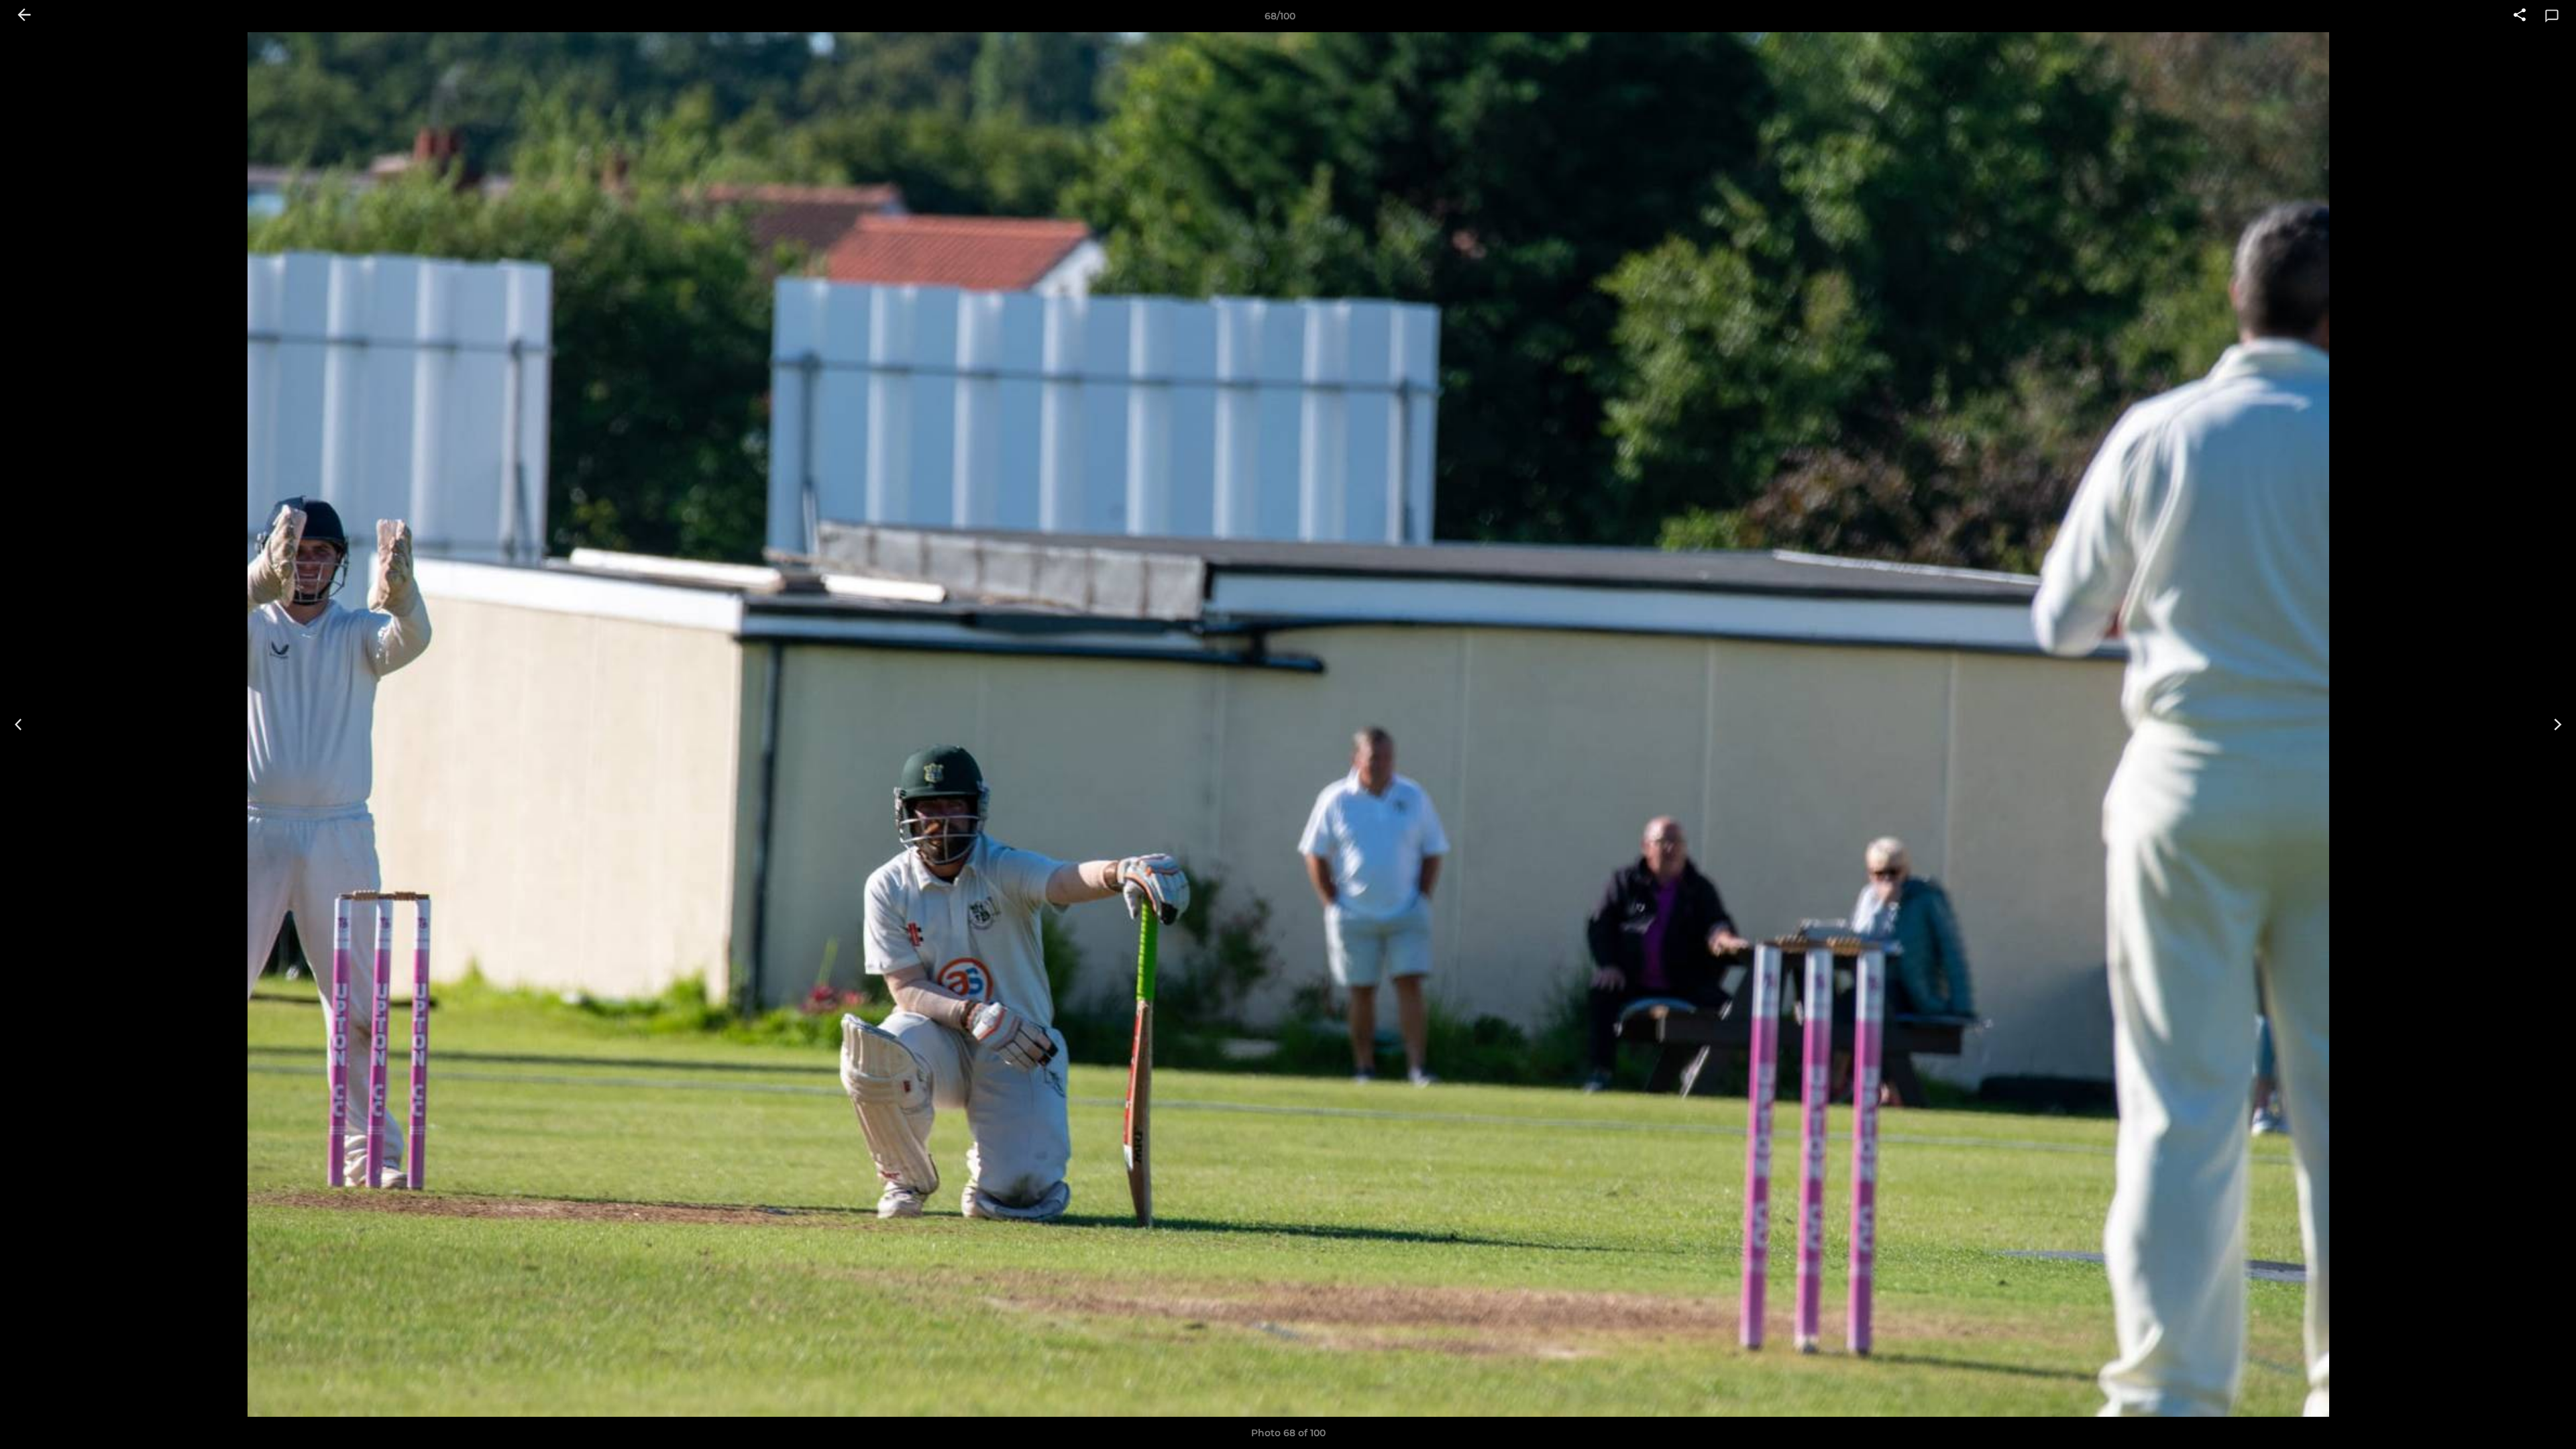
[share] (2520, 16)
